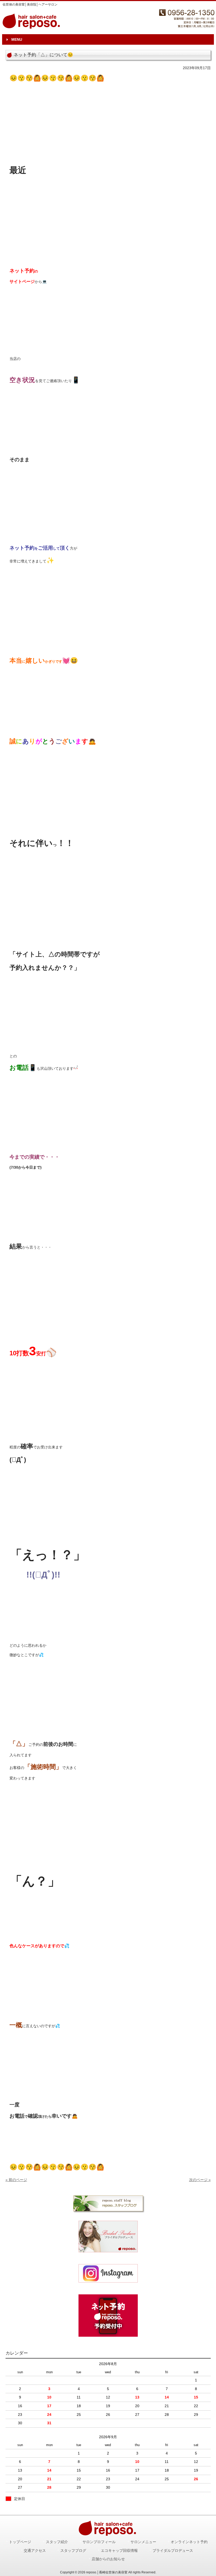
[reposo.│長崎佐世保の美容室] (32, 27)
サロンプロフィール (99, 2542)
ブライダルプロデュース (173, 2551)
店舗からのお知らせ (108, 2559)
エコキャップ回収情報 (119, 2551)
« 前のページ (16, 2180)
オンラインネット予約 (189, 2542)
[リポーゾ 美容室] (108, 2273)
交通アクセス (35, 2551)
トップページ (20, 2542)
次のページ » (200, 2180)
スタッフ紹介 (57, 2542)
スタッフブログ (73, 2551)
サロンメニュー (143, 2542)
